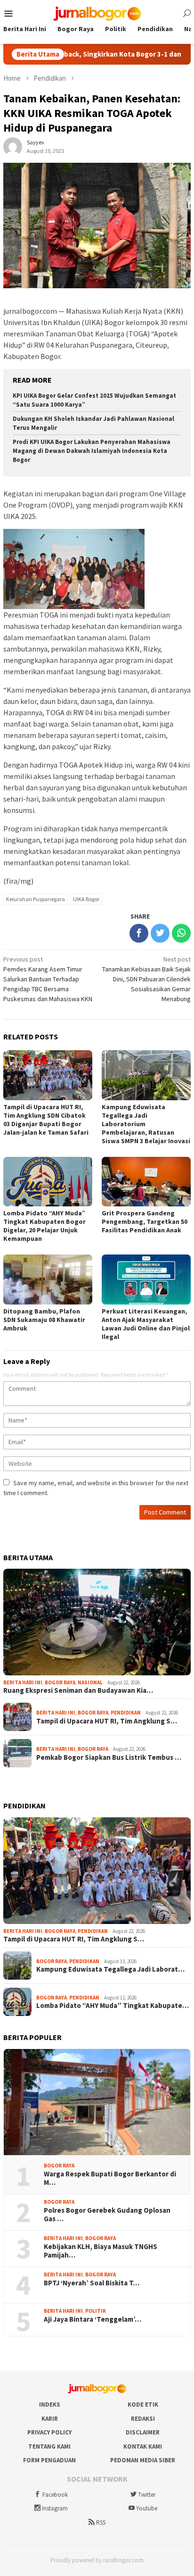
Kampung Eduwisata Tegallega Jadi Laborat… (110, 1969)
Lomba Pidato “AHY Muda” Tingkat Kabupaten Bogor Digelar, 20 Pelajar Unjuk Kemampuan (44, 1226)
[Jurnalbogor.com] (97, 13)
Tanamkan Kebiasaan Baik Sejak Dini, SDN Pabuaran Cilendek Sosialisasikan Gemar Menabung (146, 979)
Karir (50, 2419)
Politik (96, 2311)
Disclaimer (143, 2432)
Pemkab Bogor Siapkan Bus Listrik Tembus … (109, 1757)
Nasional (90, 1682)
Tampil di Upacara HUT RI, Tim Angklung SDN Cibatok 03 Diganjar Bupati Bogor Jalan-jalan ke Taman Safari (46, 1120)
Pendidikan (126, 1713)
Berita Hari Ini (23, 1682)
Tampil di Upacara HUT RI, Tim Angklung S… (107, 1721)
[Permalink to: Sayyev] (13, 146)
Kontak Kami (143, 2446)
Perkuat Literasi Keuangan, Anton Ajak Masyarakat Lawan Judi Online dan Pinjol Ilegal (146, 1324)
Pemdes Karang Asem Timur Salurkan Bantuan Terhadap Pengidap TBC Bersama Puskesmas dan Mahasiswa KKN (48, 979)
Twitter (147, 2495)
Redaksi (143, 2419)
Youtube (147, 2508)
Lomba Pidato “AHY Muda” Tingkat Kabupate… (113, 2006)
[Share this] (139, 933)
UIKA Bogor (86, 899)
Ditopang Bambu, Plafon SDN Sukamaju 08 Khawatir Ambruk (44, 1320)
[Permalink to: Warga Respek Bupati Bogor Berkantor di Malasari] (97, 2102)
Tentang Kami (49, 2446)
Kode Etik (143, 2405)
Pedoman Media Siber (143, 2460)
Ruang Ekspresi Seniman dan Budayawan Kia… (78, 1690)
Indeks (50, 2405)
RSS (101, 2522)
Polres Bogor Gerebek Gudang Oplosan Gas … (107, 2215)
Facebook (55, 2495)
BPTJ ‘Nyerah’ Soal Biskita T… (92, 2283)
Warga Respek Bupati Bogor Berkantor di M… (110, 2178)
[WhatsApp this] (181, 933)
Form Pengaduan (49, 2460)
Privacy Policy (49, 2432)
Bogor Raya (60, 1682)
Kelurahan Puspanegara (36, 899)
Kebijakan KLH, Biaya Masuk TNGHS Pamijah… (101, 2251)
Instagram (55, 2508)
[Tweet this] (160, 933)
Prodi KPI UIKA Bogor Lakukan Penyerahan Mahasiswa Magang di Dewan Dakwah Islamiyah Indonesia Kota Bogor (92, 451)
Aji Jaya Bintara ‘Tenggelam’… (93, 2319)
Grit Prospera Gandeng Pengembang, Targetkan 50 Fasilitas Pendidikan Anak (145, 1221)
